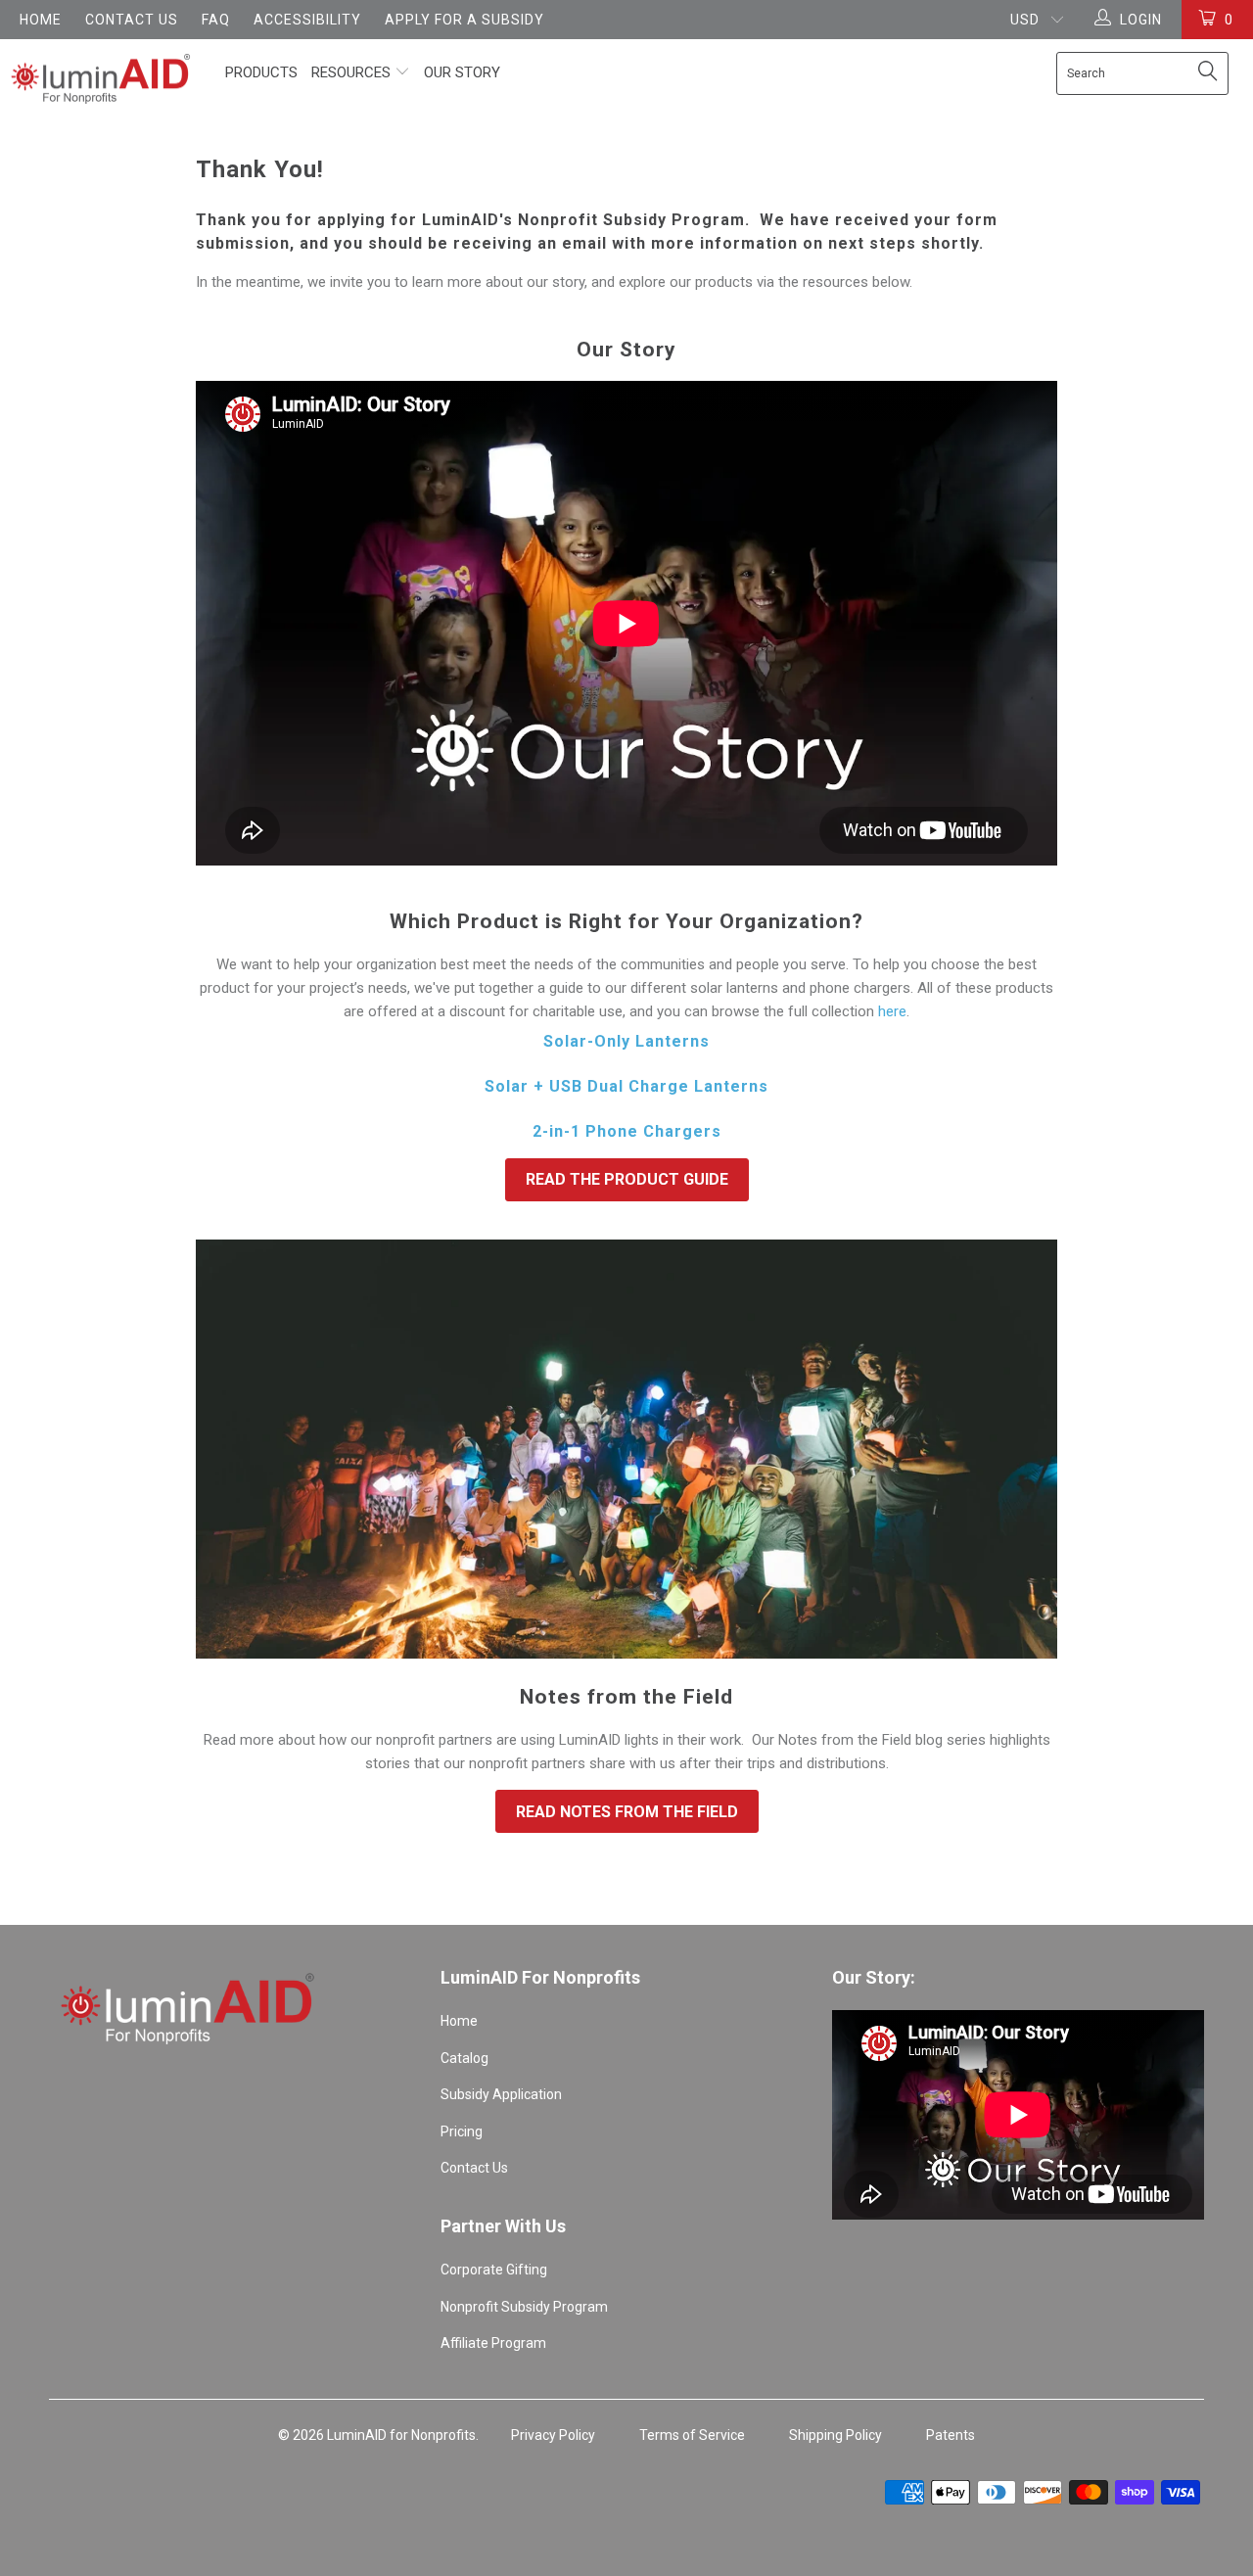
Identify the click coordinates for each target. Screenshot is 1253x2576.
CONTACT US (132, 20)
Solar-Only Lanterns (626, 1041)
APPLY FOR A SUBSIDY (464, 20)
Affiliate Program (493, 2343)
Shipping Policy (835, 2435)
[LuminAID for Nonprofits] (100, 79)
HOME (41, 20)
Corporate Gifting (494, 2270)
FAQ (216, 20)
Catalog (464, 2058)
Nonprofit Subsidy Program (524, 2307)
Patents (951, 2435)
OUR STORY (462, 72)
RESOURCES (353, 72)
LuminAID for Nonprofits (401, 2435)
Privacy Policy (553, 2435)
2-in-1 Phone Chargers (627, 1131)
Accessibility (307, 20)
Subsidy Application (501, 2094)
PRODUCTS (261, 72)
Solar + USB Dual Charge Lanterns (626, 1086)
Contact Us (474, 2168)
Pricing (462, 2131)
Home (459, 2021)
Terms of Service (692, 2435)
